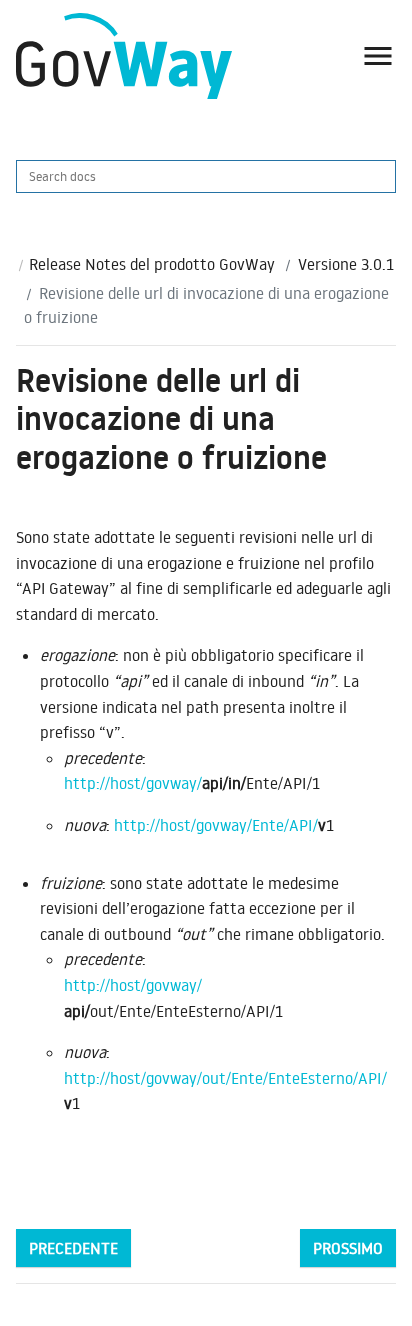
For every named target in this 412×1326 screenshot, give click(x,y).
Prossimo (348, 1248)
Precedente (73, 1248)
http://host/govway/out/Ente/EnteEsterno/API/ (225, 1078)
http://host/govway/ (133, 783)
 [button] (378, 56)
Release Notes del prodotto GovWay (152, 264)
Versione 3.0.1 (346, 264)
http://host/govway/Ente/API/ (216, 825)
